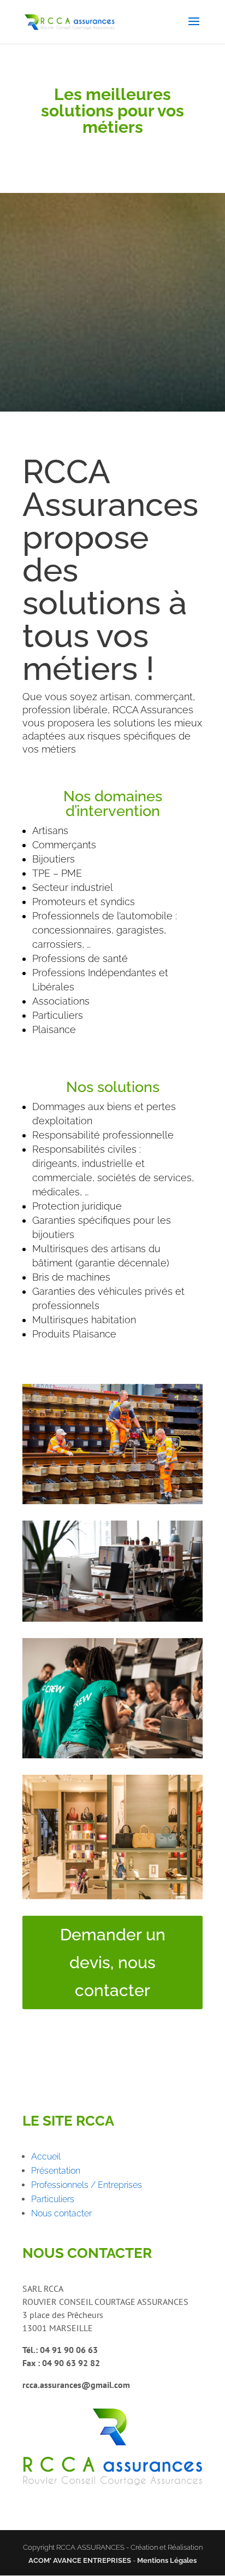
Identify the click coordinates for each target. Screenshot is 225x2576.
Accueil (46, 2157)
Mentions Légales (167, 2560)
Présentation (56, 2171)
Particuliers (53, 2199)
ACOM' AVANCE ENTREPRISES (80, 2560)
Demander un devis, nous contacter (113, 1962)
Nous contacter (61, 2213)
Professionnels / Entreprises (87, 2185)
